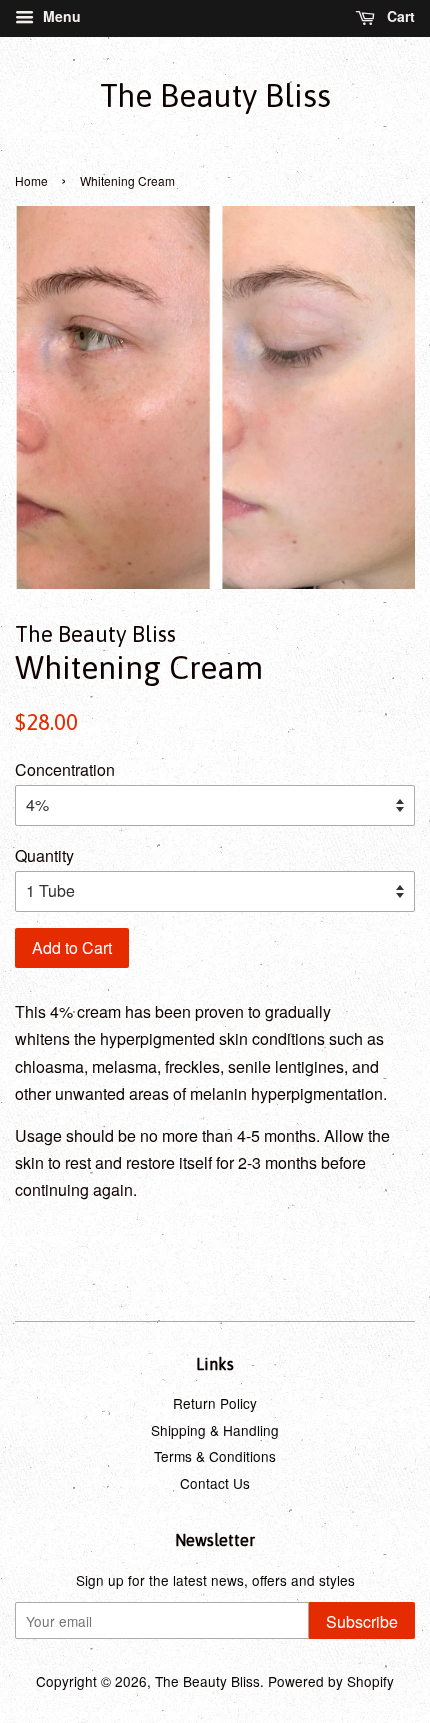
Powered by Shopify (331, 1681)
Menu (60, 16)
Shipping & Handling (215, 1430)
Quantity (44, 855)
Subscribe (362, 1621)
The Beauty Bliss (215, 95)
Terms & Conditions (215, 1456)
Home (31, 180)
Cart (399, 16)
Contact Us (215, 1483)
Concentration (65, 769)
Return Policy (215, 1403)
